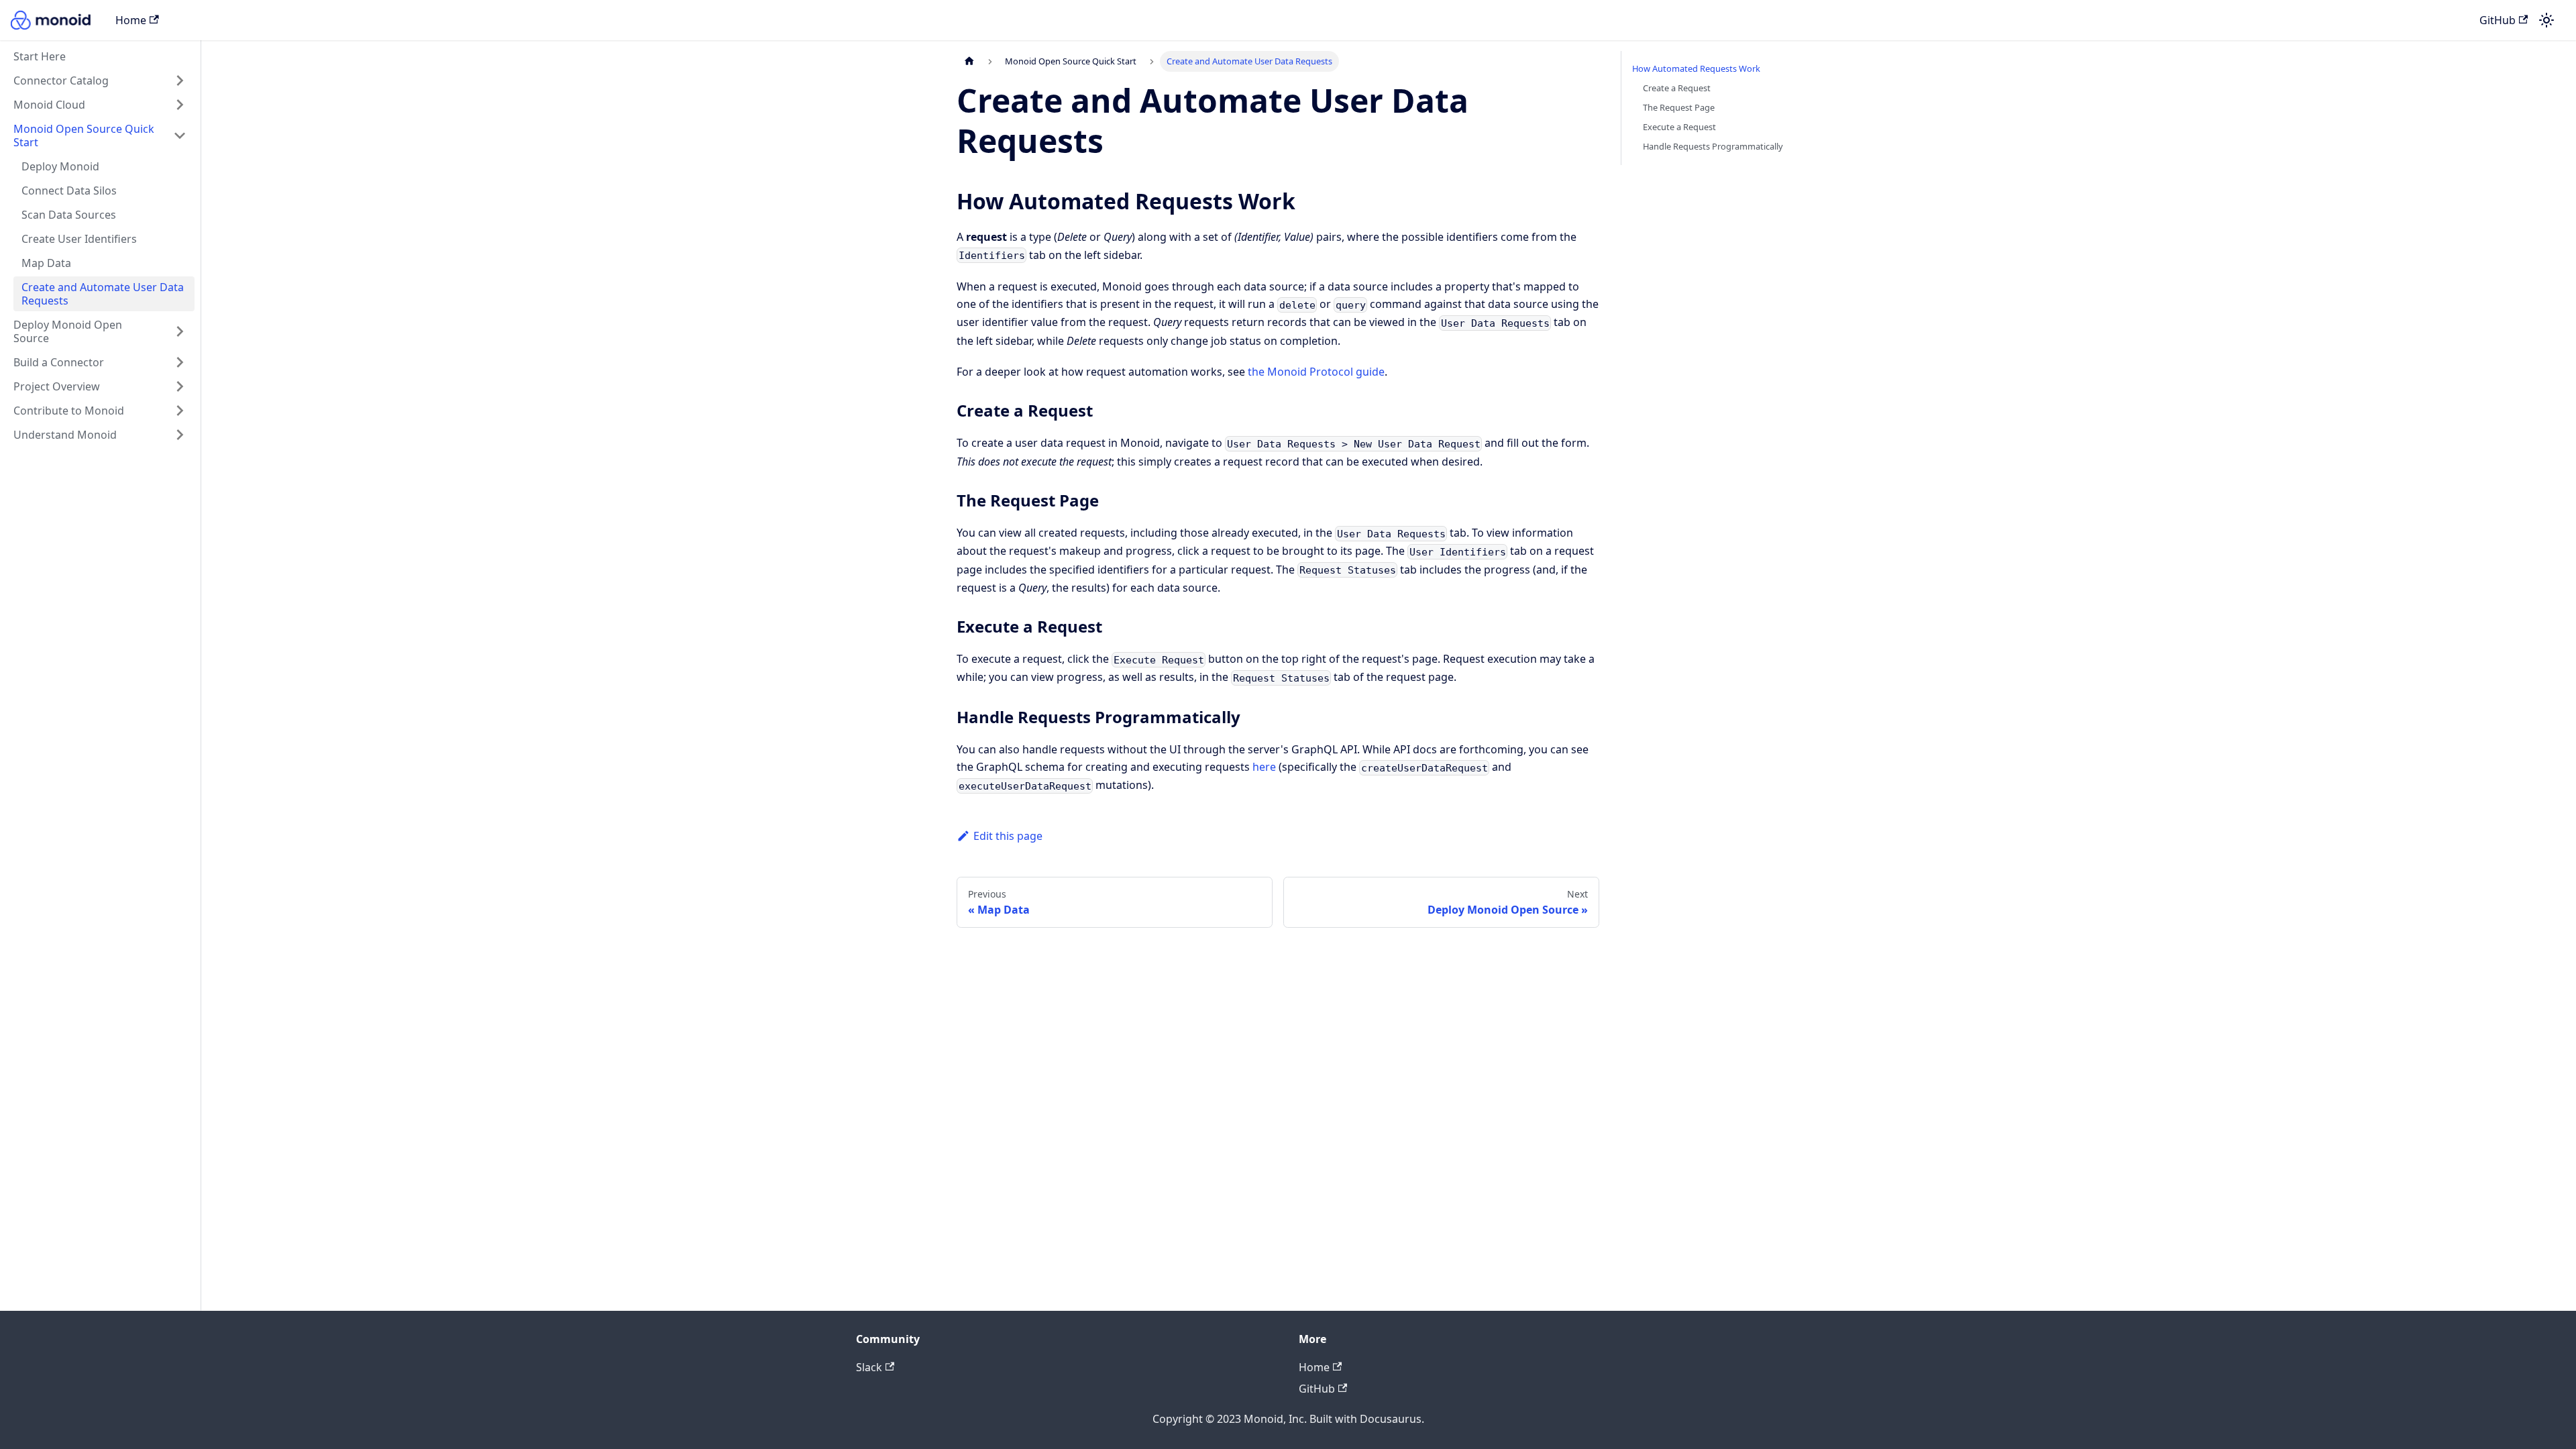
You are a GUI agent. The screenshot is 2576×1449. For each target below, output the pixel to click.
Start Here (40, 56)
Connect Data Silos (69, 191)
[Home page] (969, 61)
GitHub (2498, 20)
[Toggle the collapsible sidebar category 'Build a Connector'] (180, 362)
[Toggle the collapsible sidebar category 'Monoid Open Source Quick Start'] (180, 136)
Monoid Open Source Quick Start (84, 136)
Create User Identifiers (79, 239)
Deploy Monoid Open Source (68, 331)
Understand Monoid (65, 435)
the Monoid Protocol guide (1316, 372)
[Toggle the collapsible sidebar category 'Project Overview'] (180, 386)
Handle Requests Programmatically (1713, 146)
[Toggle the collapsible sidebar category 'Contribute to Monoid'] (180, 411)
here (1264, 767)
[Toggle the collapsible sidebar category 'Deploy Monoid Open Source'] (180, 331)
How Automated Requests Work (1696, 68)
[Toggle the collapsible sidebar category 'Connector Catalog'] (180, 80)
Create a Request (1677, 88)
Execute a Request (1679, 127)
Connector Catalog (61, 80)
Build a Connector (59, 362)
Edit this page (1008, 836)
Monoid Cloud (49, 105)
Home (131, 20)
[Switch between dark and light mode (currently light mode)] (2546, 20)
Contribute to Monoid (69, 411)
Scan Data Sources (69, 215)
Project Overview (57, 386)
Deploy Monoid (60, 166)
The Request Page (1679, 107)
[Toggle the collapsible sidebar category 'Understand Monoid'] (180, 435)
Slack (869, 1367)
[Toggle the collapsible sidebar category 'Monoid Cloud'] (180, 105)
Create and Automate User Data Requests (103, 294)
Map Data (46, 263)
